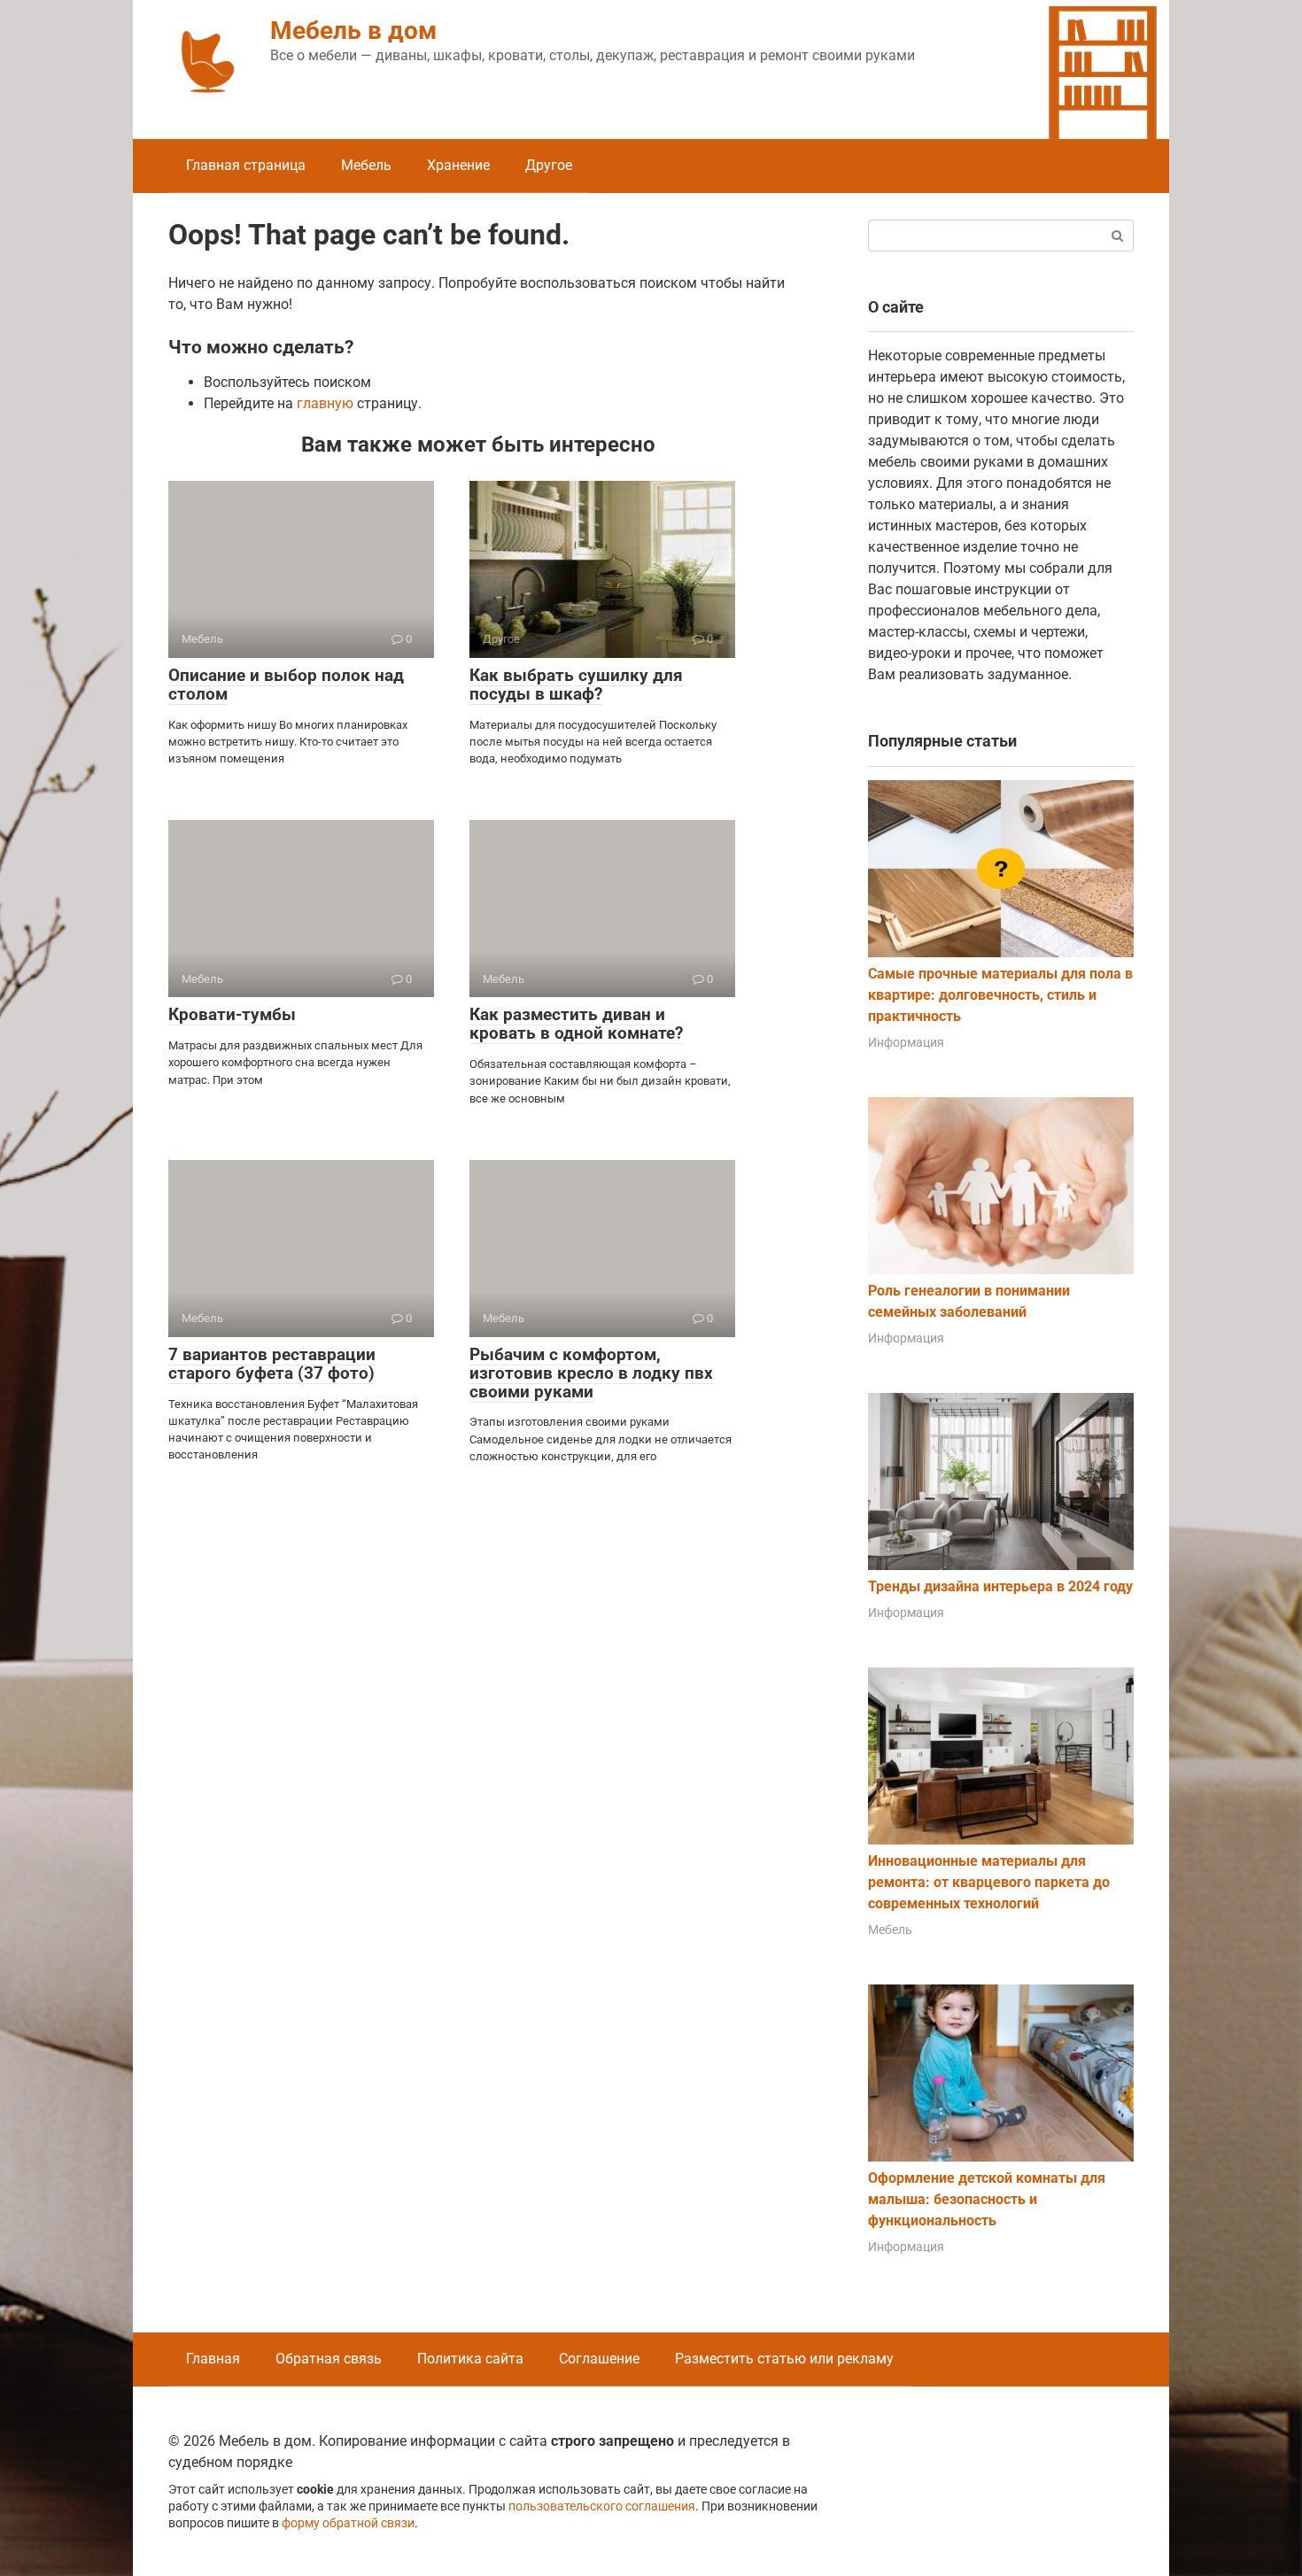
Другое (549, 165)
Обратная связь (329, 2359)
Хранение (458, 165)
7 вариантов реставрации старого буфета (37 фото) (272, 1364)
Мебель (366, 165)
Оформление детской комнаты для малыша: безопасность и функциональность (987, 2199)
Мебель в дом (353, 31)
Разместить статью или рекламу (784, 2359)
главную (325, 403)
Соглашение (599, 2359)
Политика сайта (470, 2359)
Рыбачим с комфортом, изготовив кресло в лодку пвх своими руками (591, 1373)
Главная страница (246, 165)
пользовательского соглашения (602, 2506)
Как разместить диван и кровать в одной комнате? (576, 1024)
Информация (906, 1042)
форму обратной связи (348, 2523)
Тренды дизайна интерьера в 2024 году (1000, 1586)
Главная (213, 2359)
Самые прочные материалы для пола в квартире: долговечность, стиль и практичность (1000, 995)
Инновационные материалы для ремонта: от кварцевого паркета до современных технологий (989, 1882)
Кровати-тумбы (232, 1014)
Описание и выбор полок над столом (286, 685)
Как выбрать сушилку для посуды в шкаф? (576, 685)
